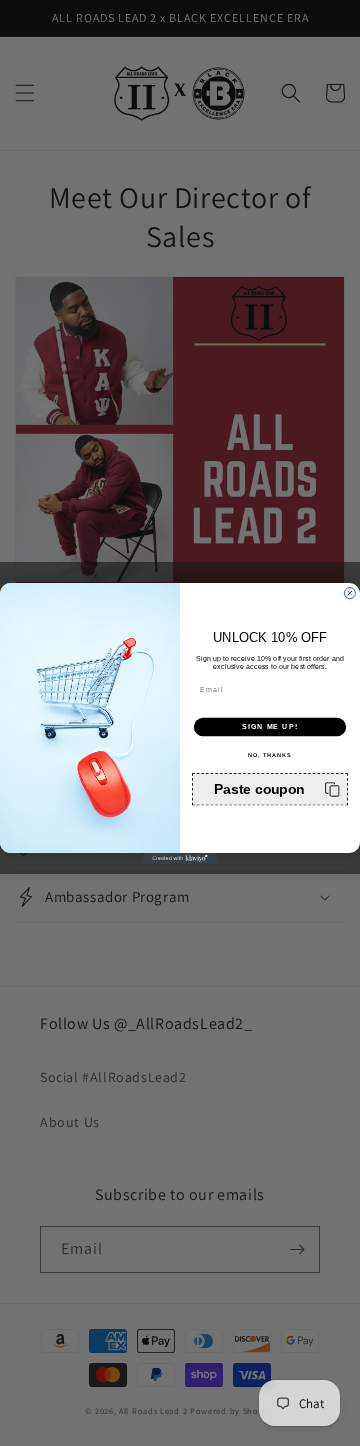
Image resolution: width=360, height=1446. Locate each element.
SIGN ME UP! (270, 726)
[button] (270, 789)
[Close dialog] (349, 592)
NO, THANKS (270, 754)
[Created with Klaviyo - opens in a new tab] (180, 857)
